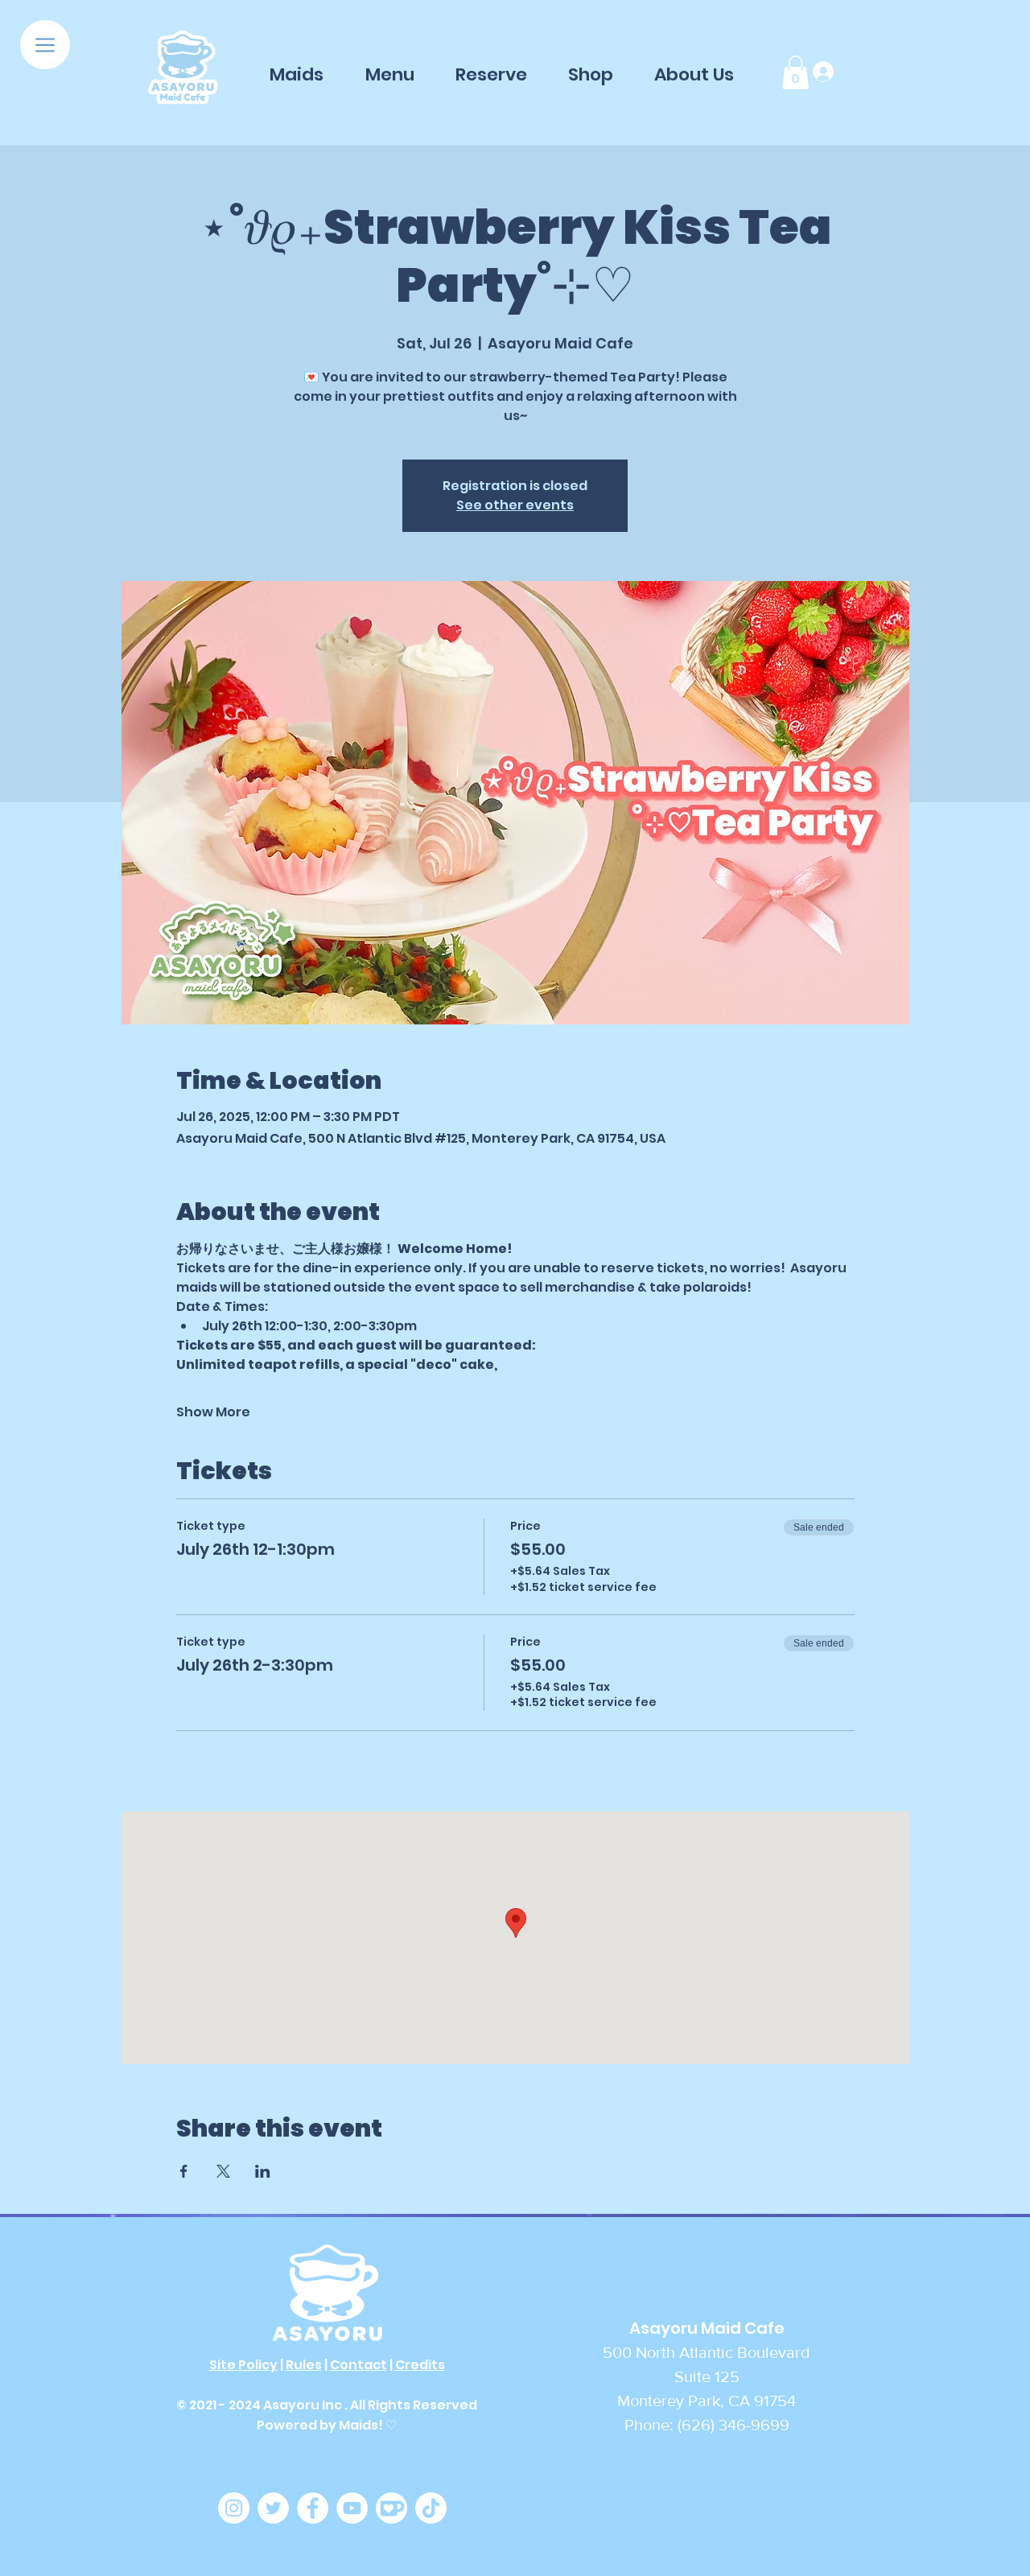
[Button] (183, 69)
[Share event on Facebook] (184, 2171)
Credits (420, 2365)
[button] (45, 45)
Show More (213, 1412)
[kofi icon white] (391, 2508)
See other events (515, 505)
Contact (358, 2365)
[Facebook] (313, 2508)
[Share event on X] (223, 2171)
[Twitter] (273, 2508)
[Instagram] (234, 2508)
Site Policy (243, 2365)
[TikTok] (431, 2508)
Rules (304, 2365)
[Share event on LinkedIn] (263, 2171)
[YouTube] (352, 2508)
